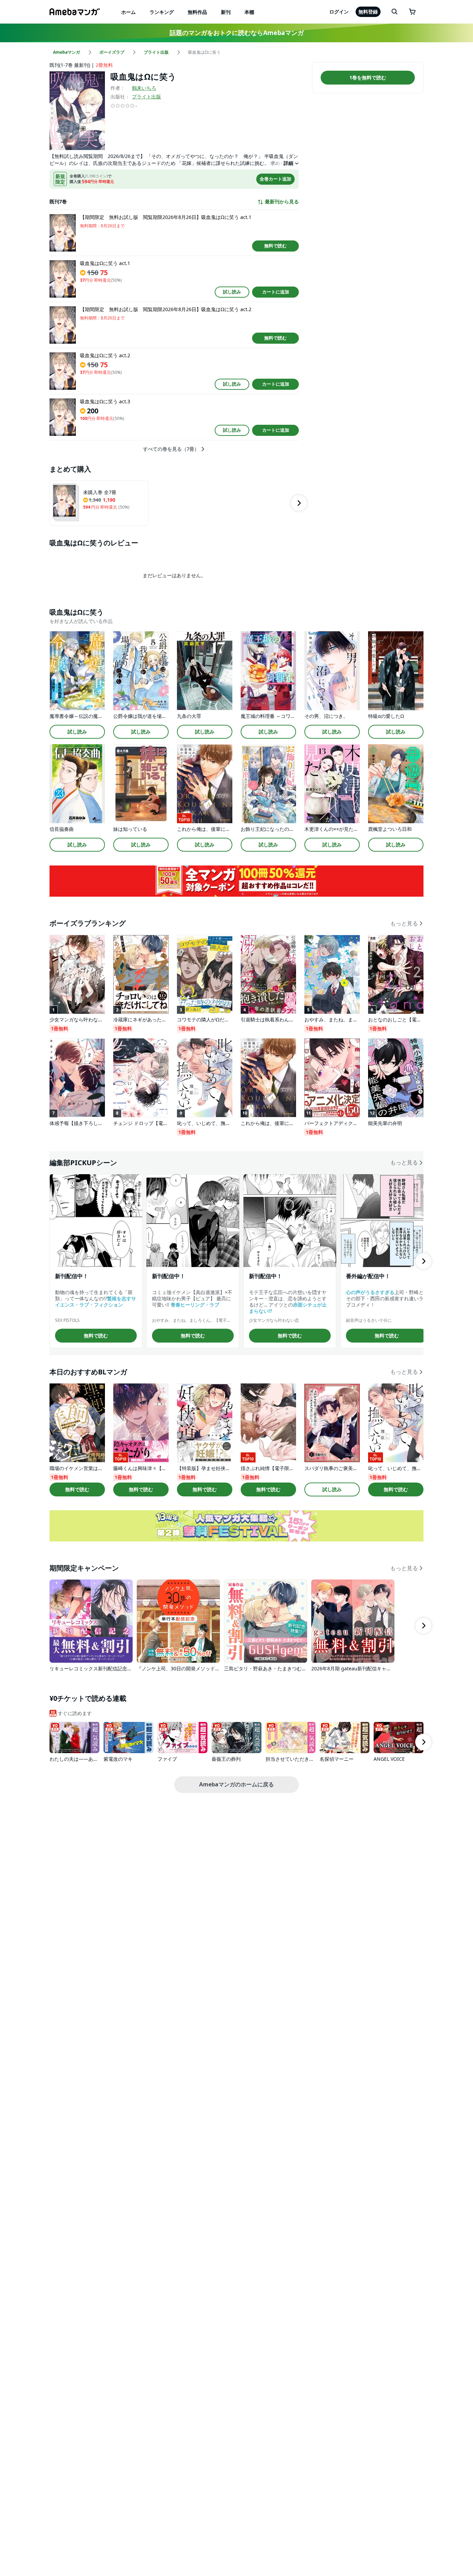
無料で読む (275, 246)
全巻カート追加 (275, 179)
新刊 (226, 12)
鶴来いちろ (144, 88)
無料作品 (197, 12)
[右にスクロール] (299, 503)
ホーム (128, 12)
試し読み (232, 292)
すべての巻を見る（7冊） (171, 449)
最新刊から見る (282, 202)
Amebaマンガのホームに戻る (237, 1784)
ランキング (162, 12)
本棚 (249, 12)
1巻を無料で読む (368, 77)
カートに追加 (276, 292)
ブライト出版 (146, 96)
